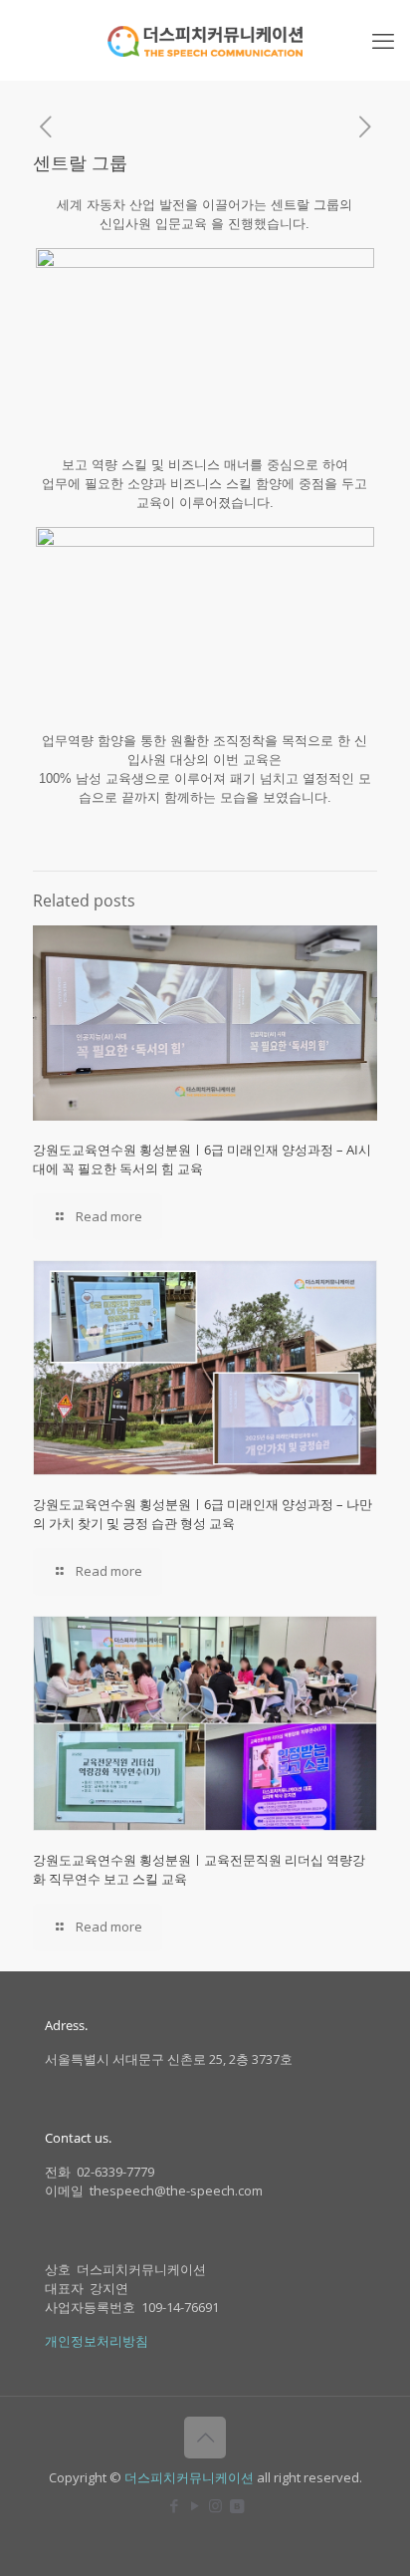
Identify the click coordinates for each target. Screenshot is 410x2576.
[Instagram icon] (215, 2505)
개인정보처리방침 (97, 2341)
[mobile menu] (383, 40)
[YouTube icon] (195, 2505)
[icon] (236, 2505)
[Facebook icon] (174, 2505)
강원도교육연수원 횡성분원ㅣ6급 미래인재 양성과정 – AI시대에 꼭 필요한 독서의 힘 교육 (202, 1159)
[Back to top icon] (205, 2438)
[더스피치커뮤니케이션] (205, 40)
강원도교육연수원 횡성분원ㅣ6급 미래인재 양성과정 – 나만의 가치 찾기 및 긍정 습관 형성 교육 (203, 1514)
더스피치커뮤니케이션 (189, 2477)
